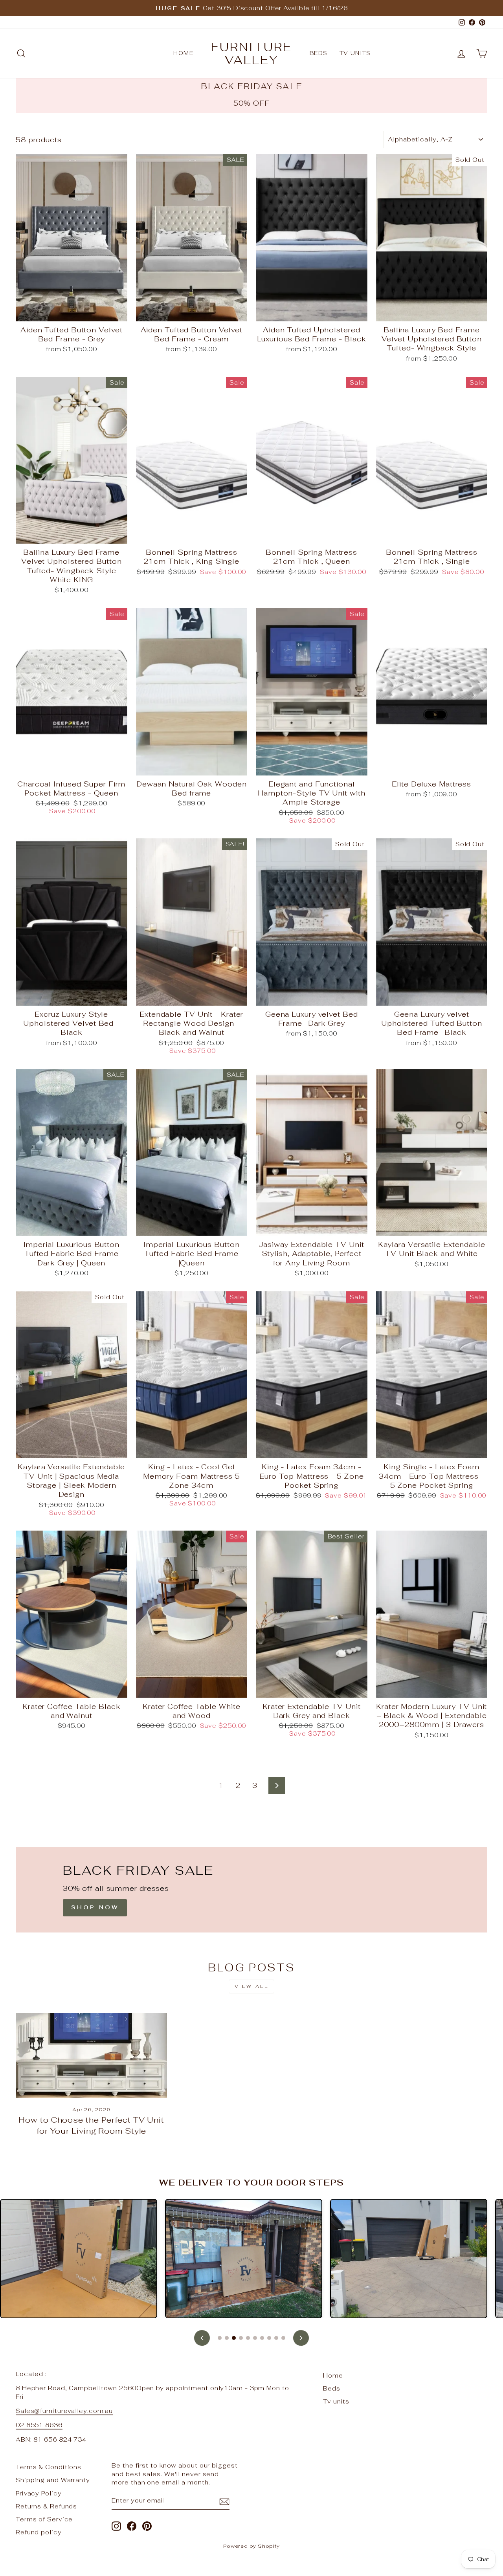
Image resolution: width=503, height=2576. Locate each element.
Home (183, 53)
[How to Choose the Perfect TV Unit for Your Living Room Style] (91, 2056)
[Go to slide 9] (276, 2338)
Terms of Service (44, 2519)
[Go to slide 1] (220, 2338)
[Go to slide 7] (262, 2338)
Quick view (72, 312)
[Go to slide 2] (227, 2338)
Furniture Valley (251, 53)
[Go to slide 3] (234, 2338)
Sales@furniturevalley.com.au (64, 2411)
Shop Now (95, 1907)
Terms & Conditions (49, 2467)
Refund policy (39, 2532)
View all (252, 1986)
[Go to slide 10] (283, 2338)
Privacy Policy (39, 2493)
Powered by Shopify (251, 2546)
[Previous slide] (202, 2338)
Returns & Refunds (46, 2506)
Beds (319, 53)
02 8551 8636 (39, 2425)
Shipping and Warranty (53, 2480)
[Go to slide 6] (255, 2338)
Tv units (355, 53)
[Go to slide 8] (269, 2338)
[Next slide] (301, 2338)
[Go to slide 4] (241, 2338)
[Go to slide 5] (248, 2338)
